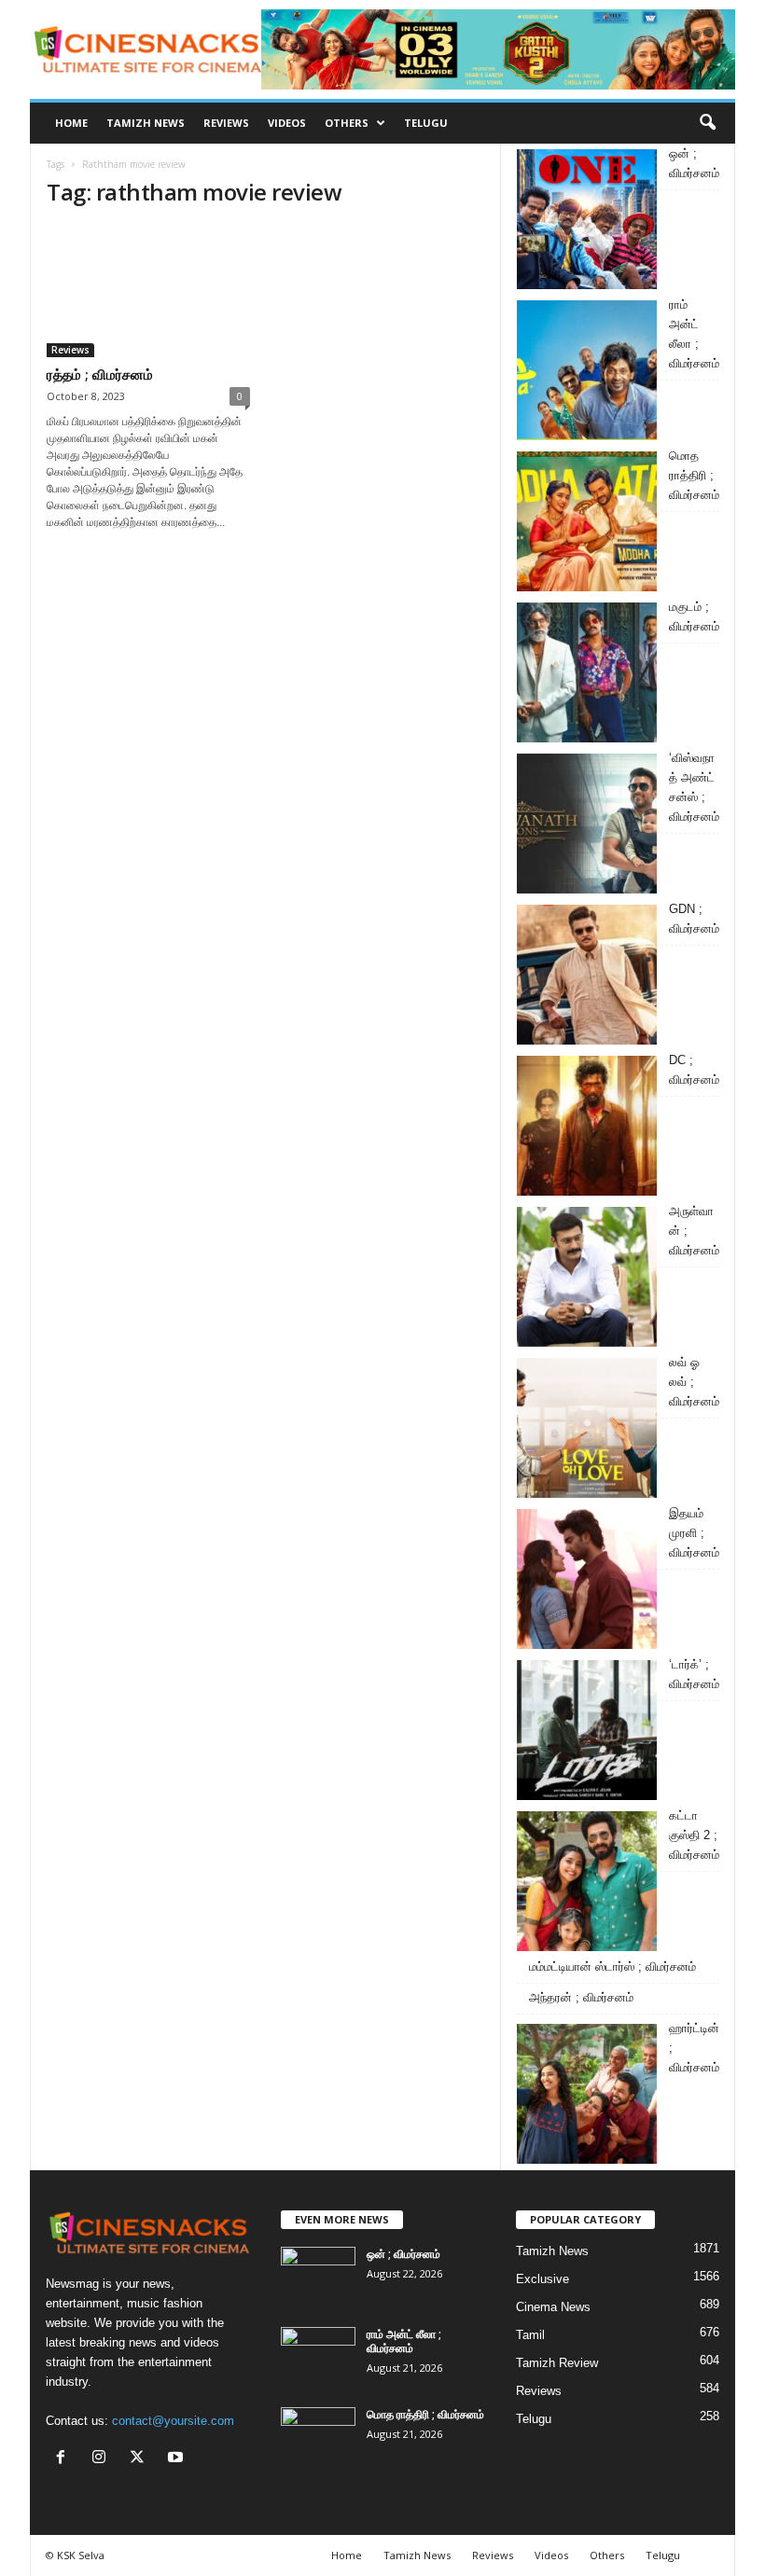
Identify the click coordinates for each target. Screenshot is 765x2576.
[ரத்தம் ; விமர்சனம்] (148, 291)
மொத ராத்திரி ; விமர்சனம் (425, 2414)
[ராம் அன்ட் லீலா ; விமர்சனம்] (587, 370)
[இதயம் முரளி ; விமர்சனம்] (587, 1579)
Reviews (226, 123)
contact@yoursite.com (173, 2421)
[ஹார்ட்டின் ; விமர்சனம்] (587, 2094)
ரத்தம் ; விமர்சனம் (100, 374)
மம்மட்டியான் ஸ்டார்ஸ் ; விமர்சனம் (612, 1967)
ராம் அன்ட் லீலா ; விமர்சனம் (404, 2341)
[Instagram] (103, 2459)
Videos (287, 123)
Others (347, 123)
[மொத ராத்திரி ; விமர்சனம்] (587, 521)
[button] (707, 123)
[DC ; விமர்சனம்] (587, 1126)
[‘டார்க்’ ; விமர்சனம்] (587, 1730)
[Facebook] (65, 2459)
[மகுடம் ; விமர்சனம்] (587, 672)
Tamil (530, 2335)
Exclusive (542, 2279)
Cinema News (553, 2307)
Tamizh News (146, 123)
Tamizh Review (557, 2363)
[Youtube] (178, 2459)
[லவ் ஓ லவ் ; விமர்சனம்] (587, 1428)
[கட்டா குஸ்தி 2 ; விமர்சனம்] (587, 1881)
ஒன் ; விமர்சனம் (403, 2254)
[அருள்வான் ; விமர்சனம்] (587, 1277)
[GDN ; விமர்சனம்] (587, 975)
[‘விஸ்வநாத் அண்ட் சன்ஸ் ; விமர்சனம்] (587, 824)
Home (71, 123)
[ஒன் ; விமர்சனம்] (587, 219)
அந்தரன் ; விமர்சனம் (581, 1997)
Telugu (426, 123)
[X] (141, 2459)
